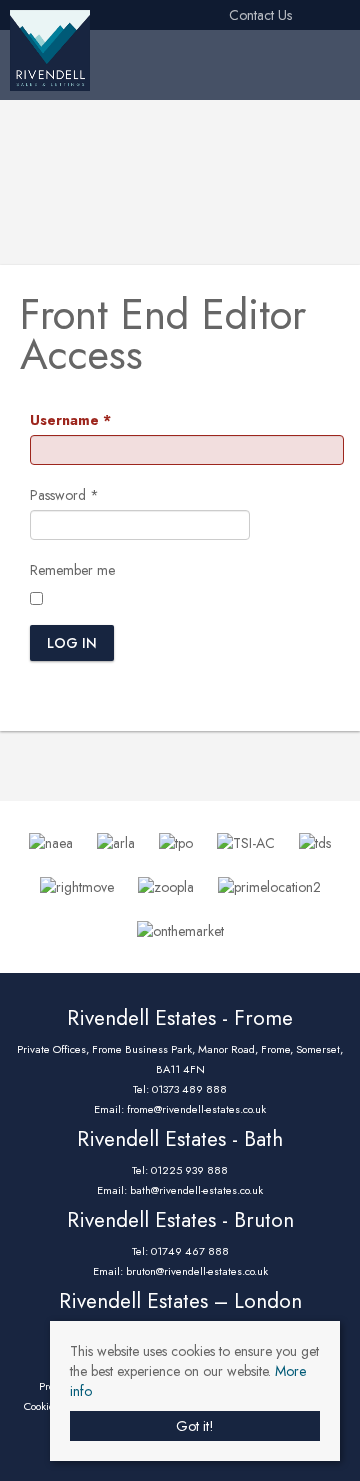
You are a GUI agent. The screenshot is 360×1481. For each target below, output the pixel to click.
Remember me (72, 570)
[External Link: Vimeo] (336, 15)
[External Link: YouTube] (328, 15)
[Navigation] (314, 59)
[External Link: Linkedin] (320, 15)
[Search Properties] (346, 59)
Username (70, 420)
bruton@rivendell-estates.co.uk (197, 1271)
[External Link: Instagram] (312, 15)
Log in (72, 643)
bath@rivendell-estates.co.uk (196, 1190)
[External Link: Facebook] (296, 15)
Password (64, 495)
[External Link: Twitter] (304, 15)
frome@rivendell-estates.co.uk (196, 1109)
